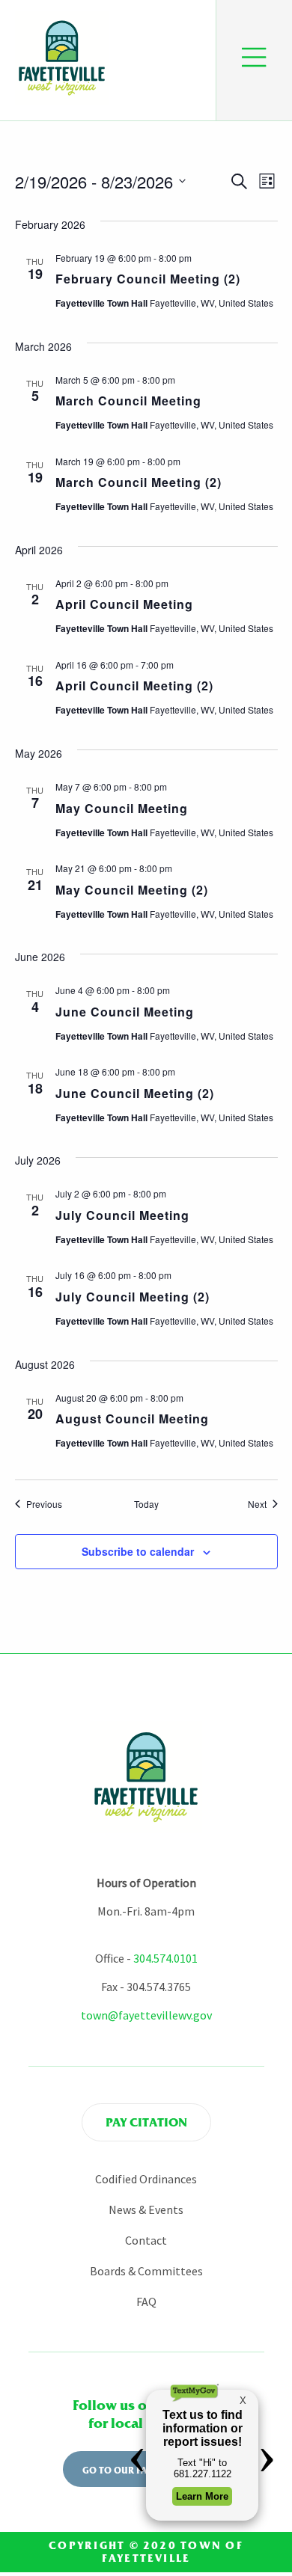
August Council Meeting (132, 1419)
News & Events (146, 2209)
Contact (146, 2240)
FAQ (146, 2301)
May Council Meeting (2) (132, 890)
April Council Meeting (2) (134, 686)
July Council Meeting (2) (133, 1297)
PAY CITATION (146, 2122)
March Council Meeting (128, 401)
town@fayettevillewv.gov (146, 2015)
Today (146, 1504)
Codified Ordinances (146, 2179)
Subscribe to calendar (138, 1551)
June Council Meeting (125, 1012)
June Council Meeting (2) (135, 1093)
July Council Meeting (122, 1215)
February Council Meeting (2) (148, 279)
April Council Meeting (124, 604)
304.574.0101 (165, 1958)
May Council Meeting (122, 808)
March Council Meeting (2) (139, 482)
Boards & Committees (146, 2271)
